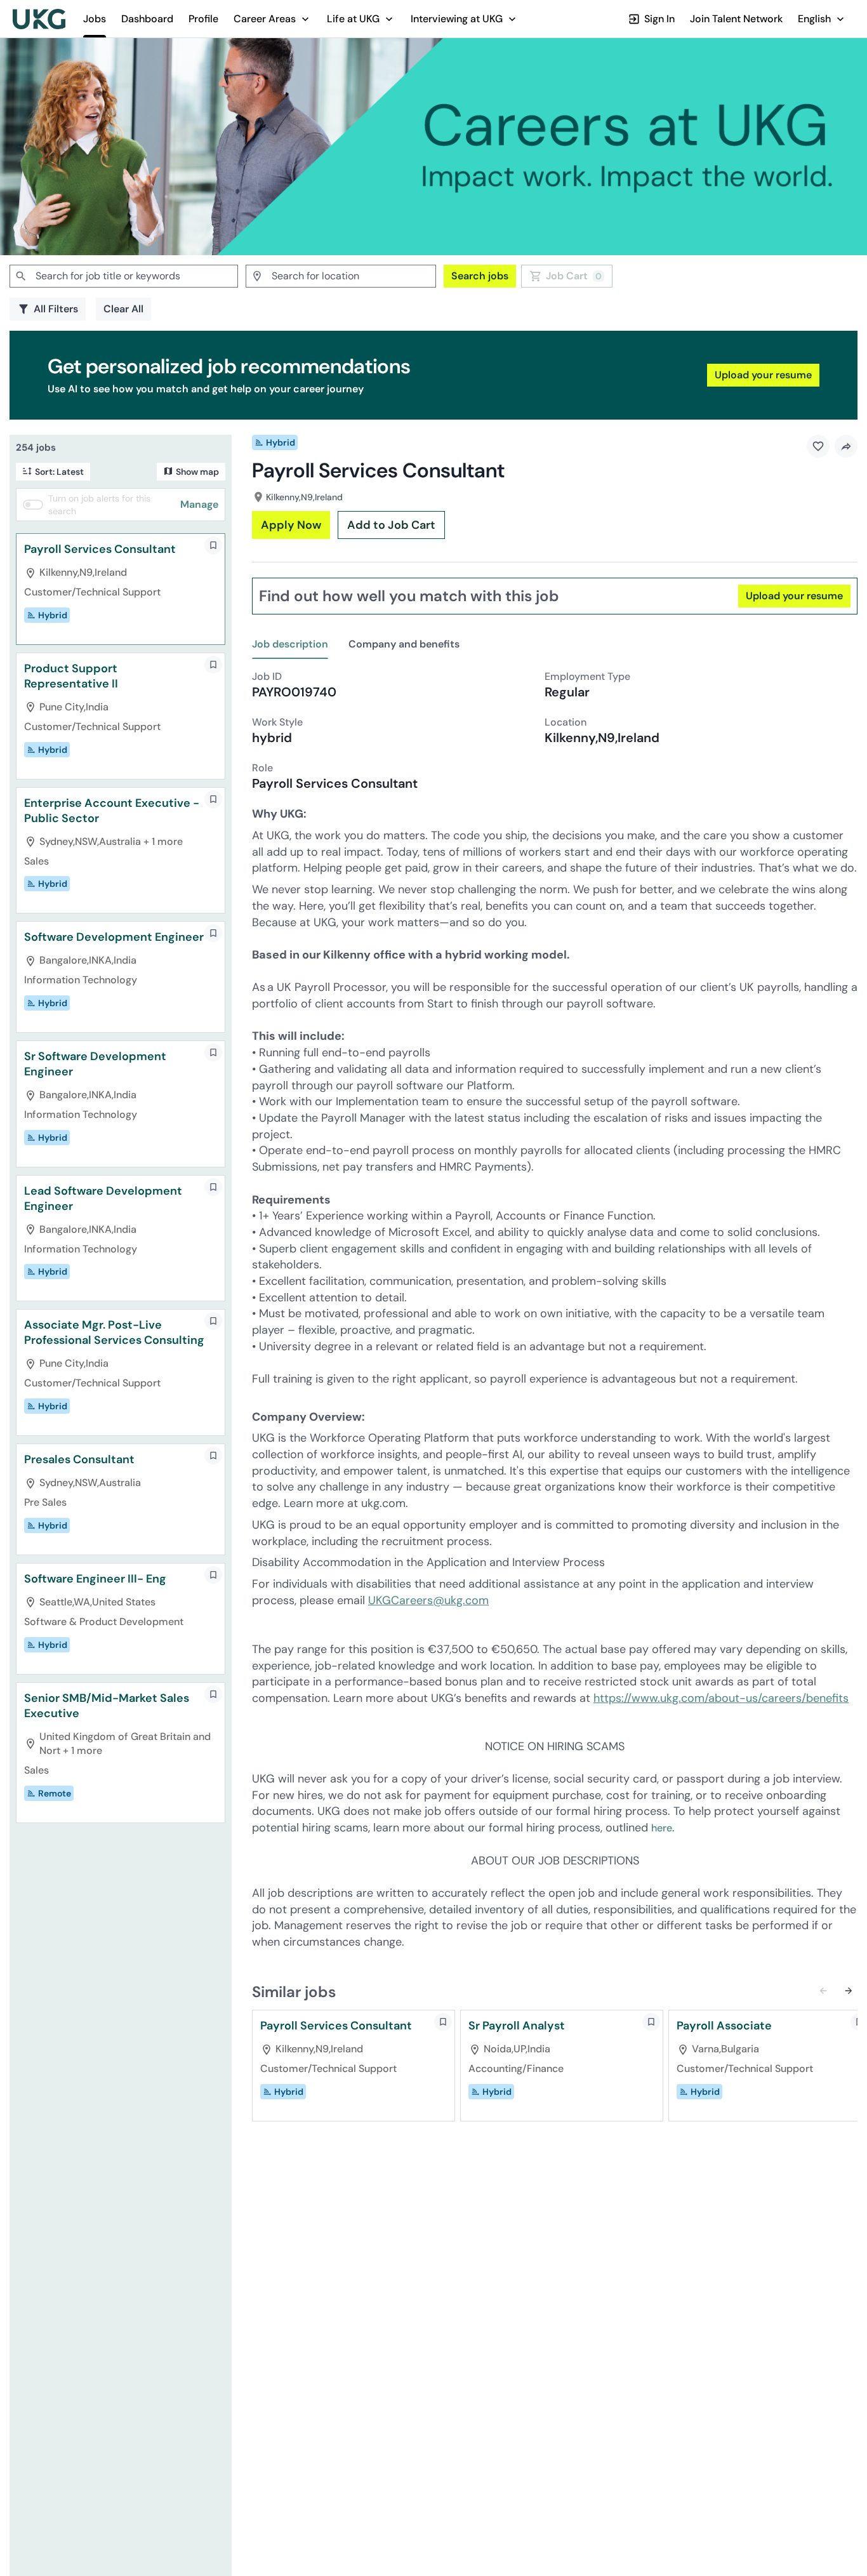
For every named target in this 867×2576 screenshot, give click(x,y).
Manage (199, 504)
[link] (39, 19)
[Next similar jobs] (849, 1991)
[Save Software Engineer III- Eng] (213, 1575)
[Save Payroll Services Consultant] (213, 545)
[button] (273, 19)
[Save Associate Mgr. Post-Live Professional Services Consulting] (213, 1321)
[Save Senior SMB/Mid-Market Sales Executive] (213, 1694)
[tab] (295, 645)
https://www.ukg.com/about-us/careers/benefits (721, 1698)
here (662, 1828)
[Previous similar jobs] (823, 1991)
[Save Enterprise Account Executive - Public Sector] (213, 799)
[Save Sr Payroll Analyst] (651, 2022)
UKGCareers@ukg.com (428, 1600)
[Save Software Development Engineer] (213, 933)
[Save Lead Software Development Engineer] (213, 1187)
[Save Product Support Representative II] (213, 665)
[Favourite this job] (818, 446)
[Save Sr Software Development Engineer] (213, 1052)
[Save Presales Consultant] (213, 1456)
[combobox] (124, 276)
